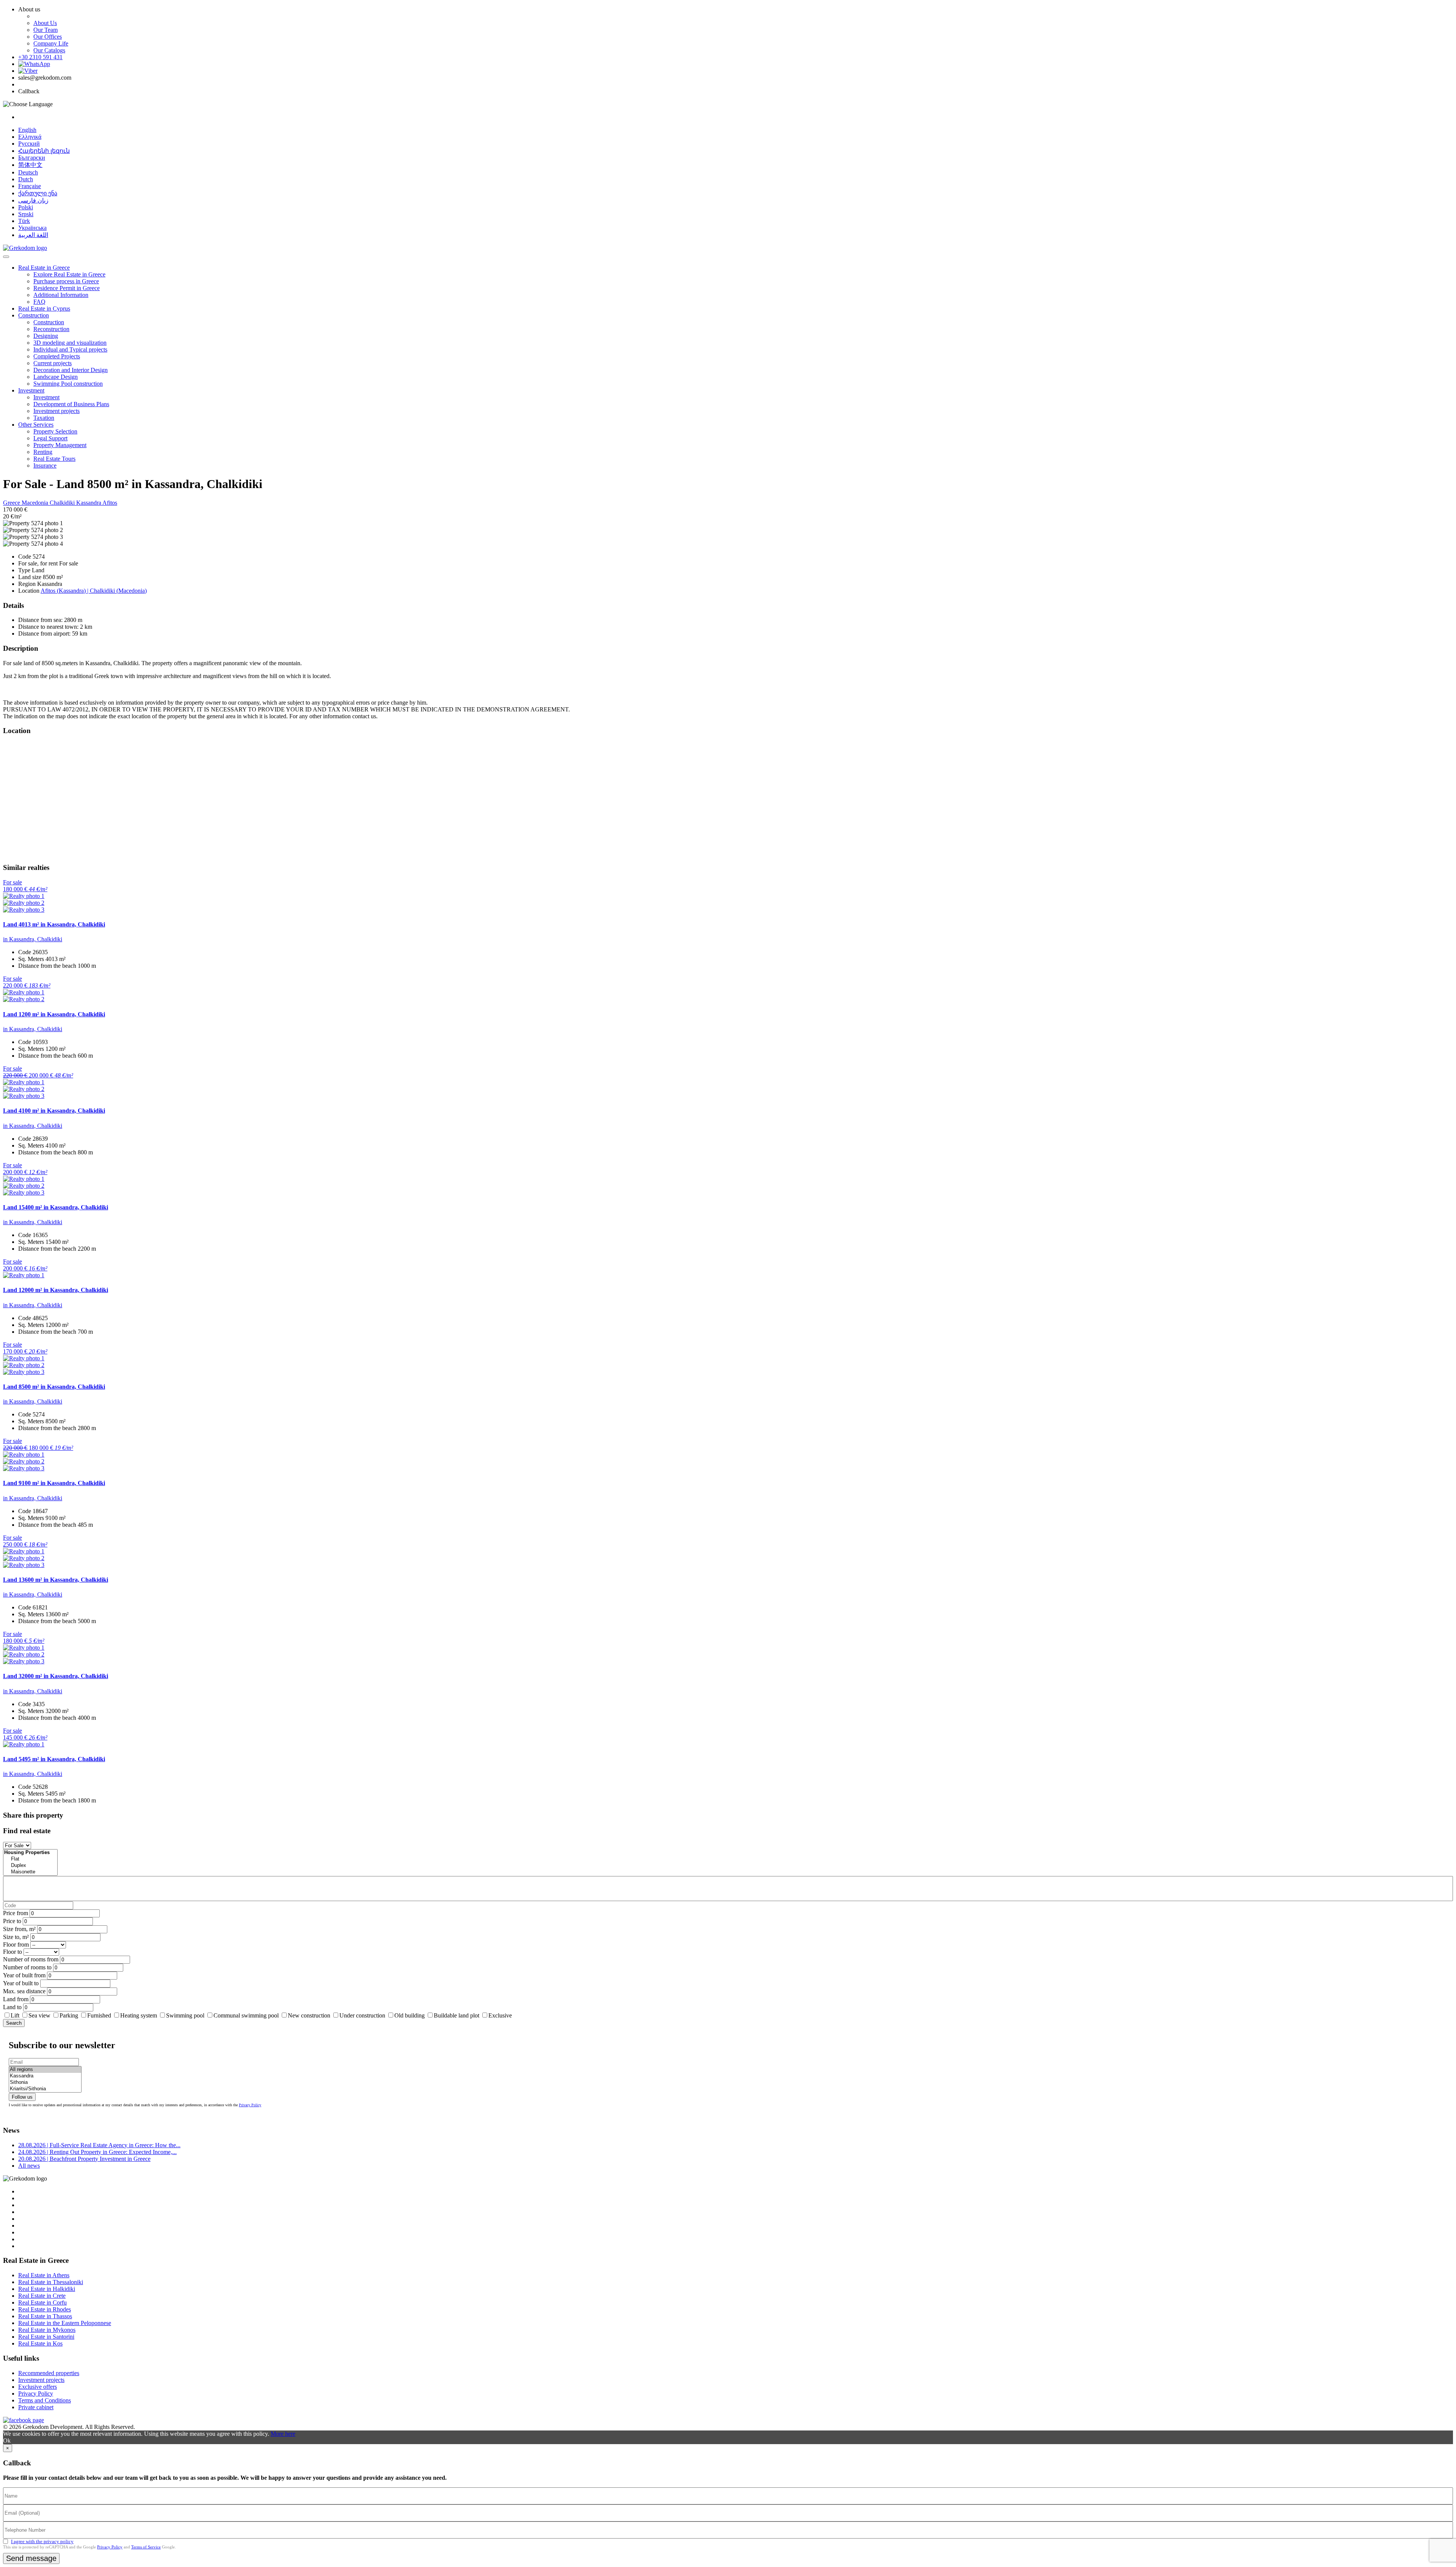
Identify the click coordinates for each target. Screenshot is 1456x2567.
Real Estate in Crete (42, 2296)
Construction (34, 315)
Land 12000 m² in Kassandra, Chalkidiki (56, 1290)
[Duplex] (30, 1866)
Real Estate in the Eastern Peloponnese (65, 2323)
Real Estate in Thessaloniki (51, 2282)
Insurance (45, 466)
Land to (12, 2007)
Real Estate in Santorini (46, 2337)
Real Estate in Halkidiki (47, 2289)
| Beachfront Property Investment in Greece (84, 2159)
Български (32, 158)
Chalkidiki (63, 503)
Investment (31, 390)
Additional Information (61, 295)
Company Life (51, 43)
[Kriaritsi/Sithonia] (45, 2089)
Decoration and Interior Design (71, 370)
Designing (46, 336)
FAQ (39, 302)
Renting (43, 452)
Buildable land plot (457, 2015)
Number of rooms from (31, 1959)
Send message (31, 2558)
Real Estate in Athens (44, 2275)
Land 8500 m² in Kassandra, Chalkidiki (54, 1387)
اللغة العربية (33, 235)
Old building (409, 2015)
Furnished (99, 2015)
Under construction (362, 2015)
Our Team (45, 30)
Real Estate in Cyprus (44, 309)
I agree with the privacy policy (42, 2541)
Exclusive (500, 2015)
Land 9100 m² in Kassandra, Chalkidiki (54, 1483)
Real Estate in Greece (44, 268)
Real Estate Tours (54, 459)
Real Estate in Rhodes (45, 2309)
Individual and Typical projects (70, 349)
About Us (45, 23)
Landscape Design (56, 377)
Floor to (13, 1952)
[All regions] (45, 2070)
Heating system (139, 2015)
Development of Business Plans (71, 404)
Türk (24, 221)
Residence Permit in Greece (67, 288)
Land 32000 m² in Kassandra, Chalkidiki (56, 1676)
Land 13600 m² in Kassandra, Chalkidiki (56, 1580)
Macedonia (36, 503)
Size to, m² (16, 1937)
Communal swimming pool (246, 2015)
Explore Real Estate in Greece (69, 274)
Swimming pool (185, 2015)
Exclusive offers (38, 2387)
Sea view (39, 2015)
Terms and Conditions (45, 2400)
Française (30, 186)
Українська (32, 228)
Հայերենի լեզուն (44, 151)
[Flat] (30, 1859)
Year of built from (24, 1975)
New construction (309, 2015)
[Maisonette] (30, 1872)
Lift (15, 2015)
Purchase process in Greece (66, 281)
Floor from (16, 1944)
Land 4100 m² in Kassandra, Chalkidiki (54, 1111)
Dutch (26, 179)
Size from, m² (19, 1929)
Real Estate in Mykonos (47, 2330)
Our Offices (48, 37)
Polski (26, 207)
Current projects (53, 363)
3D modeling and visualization (70, 343)
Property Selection (55, 431)
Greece (12, 503)
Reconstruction (51, 329)
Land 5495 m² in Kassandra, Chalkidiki (54, 1759)
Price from (16, 1913)
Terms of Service (146, 2547)
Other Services (36, 425)
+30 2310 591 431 (40, 57)
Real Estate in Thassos (45, 2316)
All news (29, 2166)
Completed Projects (57, 356)
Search (14, 2023)
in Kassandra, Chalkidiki (33, 939)
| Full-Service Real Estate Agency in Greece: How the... (99, 2145)
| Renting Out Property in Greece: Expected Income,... (97, 2152)
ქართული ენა (38, 193)
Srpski (26, 214)
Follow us (22, 2097)
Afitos (110, 503)
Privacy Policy (250, 2105)
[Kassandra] (45, 2076)
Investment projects (56, 411)
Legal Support (50, 438)
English (27, 130)
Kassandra (89, 503)
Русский (29, 144)
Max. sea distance (24, 1991)
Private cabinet (36, 2407)
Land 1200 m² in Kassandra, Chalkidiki (54, 1014)
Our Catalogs (49, 50)
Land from (16, 1999)
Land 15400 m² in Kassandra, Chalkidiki (56, 1207)
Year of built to (21, 1983)
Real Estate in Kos (40, 2343)
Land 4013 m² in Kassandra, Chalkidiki (54, 924)
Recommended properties (49, 2373)
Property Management (60, 445)
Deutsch (28, 172)
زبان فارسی (33, 200)
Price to (12, 1921)
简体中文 (30, 165)
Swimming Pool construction (68, 384)
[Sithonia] (45, 2083)
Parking (70, 2015)
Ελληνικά (30, 137)
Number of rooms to (27, 1967)
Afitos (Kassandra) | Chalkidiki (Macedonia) (94, 591)
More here (283, 2434)
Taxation (44, 418)
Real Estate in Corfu (42, 2302)
